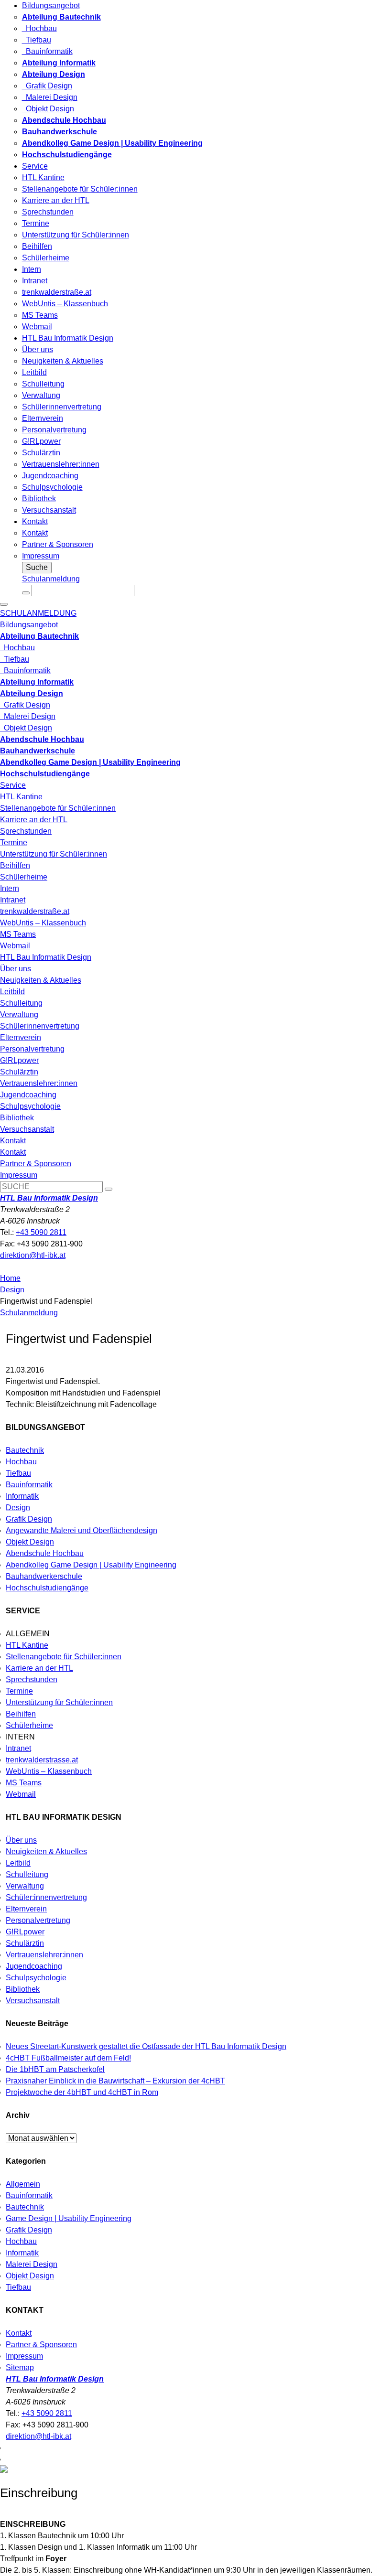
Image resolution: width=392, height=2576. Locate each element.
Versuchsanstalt (49, 510)
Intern (32, 269)
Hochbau (39, 28)
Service (35, 166)
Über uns (38, 349)
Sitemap (20, 2367)
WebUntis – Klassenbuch (65, 304)
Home (10, 1278)
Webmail (37, 327)
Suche (37, 567)
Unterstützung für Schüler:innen (76, 235)
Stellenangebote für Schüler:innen (80, 189)
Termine (36, 223)
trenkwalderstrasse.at (42, 1760)
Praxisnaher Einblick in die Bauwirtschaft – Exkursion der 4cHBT (115, 2081)
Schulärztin (41, 453)
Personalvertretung (54, 430)
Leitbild (34, 372)
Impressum (41, 556)
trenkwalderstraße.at (57, 292)
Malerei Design (50, 97)
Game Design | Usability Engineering (69, 2218)
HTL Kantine (43, 177)
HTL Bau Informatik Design (68, 338)
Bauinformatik (47, 51)
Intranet (35, 281)
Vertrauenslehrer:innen (61, 464)
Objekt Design (48, 109)
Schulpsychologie (52, 487)
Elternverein (43, 418)
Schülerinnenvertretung (62, 407)
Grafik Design (47, 86)
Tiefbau (37, 40)
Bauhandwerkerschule (44, 1576)
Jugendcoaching (50, 476)
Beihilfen (37, 246)
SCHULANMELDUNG (38, 613)
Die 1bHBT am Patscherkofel (55, 2069)
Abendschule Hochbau (45, 1553)
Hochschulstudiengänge (47, 1588)
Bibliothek (39, 499)
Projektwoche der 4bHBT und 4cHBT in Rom (82, 2092)
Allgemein (23, 2184)
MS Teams (40, 315)
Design (12, 1290)
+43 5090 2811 (41, 1232)
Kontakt (35, 521)
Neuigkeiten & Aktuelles (63, 361)
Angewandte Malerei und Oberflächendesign (82, 1530)
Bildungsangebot (51, 5)
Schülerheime (46, 258)
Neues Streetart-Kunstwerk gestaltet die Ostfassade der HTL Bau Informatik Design (146, 2046)
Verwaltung (41, 395)
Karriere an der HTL (56, 200)
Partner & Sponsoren (58, 544)
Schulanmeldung (51, 579)
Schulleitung (43, 384)
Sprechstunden (48, 212)
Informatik (22, 1496)
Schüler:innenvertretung (46, 1897)
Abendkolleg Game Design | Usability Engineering (91, 1565)
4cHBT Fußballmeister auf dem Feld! (68, 2058)
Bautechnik (25, 1450)
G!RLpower (41, 441)
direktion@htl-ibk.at (33, 1255)
